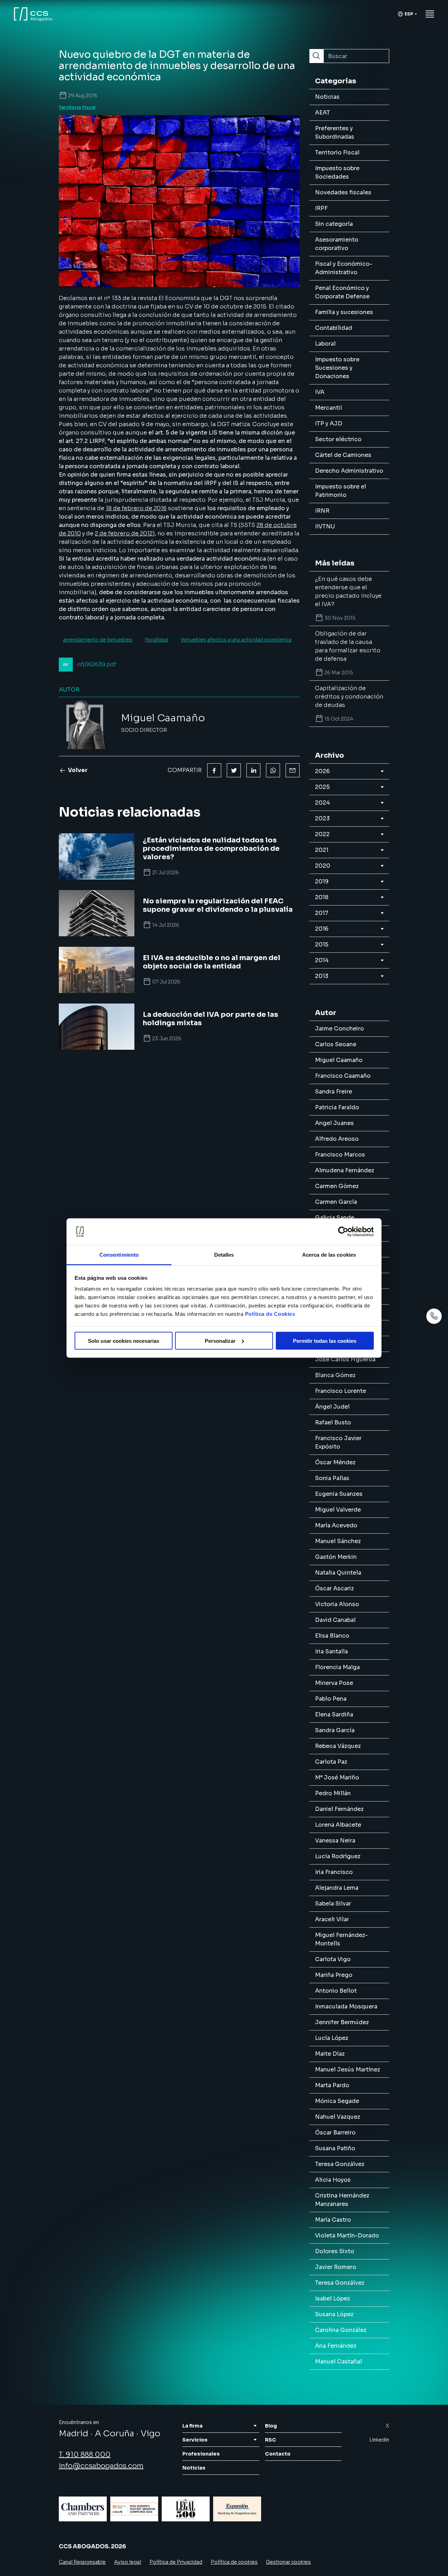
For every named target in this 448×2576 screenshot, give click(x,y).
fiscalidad (157, 640)
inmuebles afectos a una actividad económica (236, 640)
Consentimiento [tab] (119, 1255)
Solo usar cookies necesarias (124, 1341)
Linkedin (379, 2440)
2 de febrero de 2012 (124, 533)
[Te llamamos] (434, 1316)
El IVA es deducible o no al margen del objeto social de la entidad (212, 962)
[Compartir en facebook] (214, 770)
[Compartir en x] (234, 770)
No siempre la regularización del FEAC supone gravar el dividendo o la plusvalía (218, 905)
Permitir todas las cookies (325, 1341)
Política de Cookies (270, 1314)
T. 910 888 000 (85, 2455)
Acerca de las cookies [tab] (329, 1255)
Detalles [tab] (224, 1255)
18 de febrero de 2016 (136, 508)
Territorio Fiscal (77, 107)
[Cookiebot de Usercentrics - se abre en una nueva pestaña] (343, 1232)
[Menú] (430, 14)
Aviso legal (128, 2562)
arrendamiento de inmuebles (98, 640)
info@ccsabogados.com (101, 2466)
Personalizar (220, 1341)
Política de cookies (234, 2562)
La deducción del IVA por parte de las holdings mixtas (211, 1019)
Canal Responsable (82, 2562)
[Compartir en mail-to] (293, 770)
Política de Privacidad (176, 2562)
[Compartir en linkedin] (253, 770)
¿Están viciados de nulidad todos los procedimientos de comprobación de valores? (211, 849)
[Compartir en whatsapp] (273, 770)
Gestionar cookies (288, 2562)
